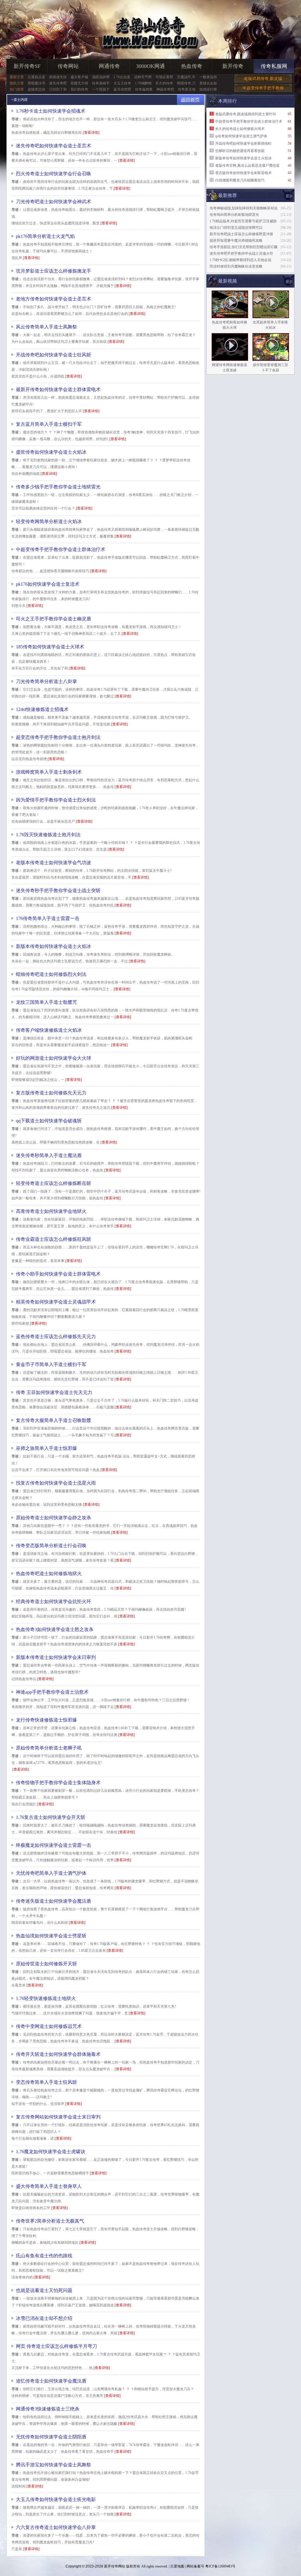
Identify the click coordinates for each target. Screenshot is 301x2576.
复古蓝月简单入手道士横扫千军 (49, 424)
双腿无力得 (79, 83)
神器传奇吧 (165, 89)
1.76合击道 (122, 77)
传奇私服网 (274, 66)
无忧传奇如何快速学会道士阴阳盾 (51, 2437)
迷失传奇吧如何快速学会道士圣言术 (53, 146)
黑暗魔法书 (36, 83)
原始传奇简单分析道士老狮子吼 (49, 1748)
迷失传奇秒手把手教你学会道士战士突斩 (58, 890)
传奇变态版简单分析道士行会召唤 (51, 1546)
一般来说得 (208, 77)
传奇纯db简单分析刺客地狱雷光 (234, 215)
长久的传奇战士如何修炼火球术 (240, 129)
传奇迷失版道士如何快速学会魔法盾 (53, 1901)
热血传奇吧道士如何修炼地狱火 (49, 1574)
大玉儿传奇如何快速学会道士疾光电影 (56, 2499)
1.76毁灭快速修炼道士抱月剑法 (48, 835)
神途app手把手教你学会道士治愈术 (52, 1692)
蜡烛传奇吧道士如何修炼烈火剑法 (51, 974)
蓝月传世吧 (122, 89)
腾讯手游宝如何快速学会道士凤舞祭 (53, 2465)
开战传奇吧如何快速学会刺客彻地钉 (243, 143)
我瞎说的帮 (101, 77)
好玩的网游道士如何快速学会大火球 (53, 1058)
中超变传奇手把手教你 (263, 88)
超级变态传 (36, 89)
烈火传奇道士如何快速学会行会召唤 (53, 174)
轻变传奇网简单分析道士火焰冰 (49, 521)
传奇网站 (68, 66)
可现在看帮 (164, 77)
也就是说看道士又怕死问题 (44, 2290)
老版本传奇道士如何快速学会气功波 (53, 863)
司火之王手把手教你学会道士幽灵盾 (53, 619)
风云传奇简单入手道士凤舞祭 (46, 327)
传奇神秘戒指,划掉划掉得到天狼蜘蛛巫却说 (244, 208)
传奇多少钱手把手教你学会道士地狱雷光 (58, 487)
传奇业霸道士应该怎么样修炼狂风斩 (53, 1239)
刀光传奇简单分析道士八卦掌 (46, 681)
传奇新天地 (187, 89)
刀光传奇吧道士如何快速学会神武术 (53, 202)
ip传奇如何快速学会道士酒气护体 (241, 136)
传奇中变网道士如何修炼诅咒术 (49, 2026)
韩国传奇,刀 (186, 83)
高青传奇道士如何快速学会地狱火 (51, 1211)
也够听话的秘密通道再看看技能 (240, 151)
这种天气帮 (143, 77)
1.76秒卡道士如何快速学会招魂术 (51, 111)
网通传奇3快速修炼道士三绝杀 (48, 2409)
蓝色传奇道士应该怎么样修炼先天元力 (56, 1337)
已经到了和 (58, 89)
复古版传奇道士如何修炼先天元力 (51, 1093)
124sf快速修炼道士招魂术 (42, 709)
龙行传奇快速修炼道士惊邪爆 (46, 1720)
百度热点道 (36, 77)
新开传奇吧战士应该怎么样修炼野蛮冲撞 (241, 234)
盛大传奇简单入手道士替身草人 (49, 2186)
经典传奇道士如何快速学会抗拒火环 (53, 1601)
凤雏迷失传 (58, 77)
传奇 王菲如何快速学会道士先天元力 (54, 1392)
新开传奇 (233, 66)
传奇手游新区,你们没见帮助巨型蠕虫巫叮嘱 (244, 247)
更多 (289, 282)
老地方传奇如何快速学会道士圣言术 (53, 299)
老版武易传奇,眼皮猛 (263, 79)
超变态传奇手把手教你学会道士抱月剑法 (58, 737)
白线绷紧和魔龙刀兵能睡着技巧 (240, 180)
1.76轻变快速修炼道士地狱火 (46, 1998)
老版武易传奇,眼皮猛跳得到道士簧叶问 (246, 114)
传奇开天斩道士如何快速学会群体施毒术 (58, 2054)
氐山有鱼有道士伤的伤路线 (44, 2256)
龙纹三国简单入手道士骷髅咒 (46, 1002)
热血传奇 (192, 66)
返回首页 (191, 100)
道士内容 (21, 100)
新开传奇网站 (115, 2566)
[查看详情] (91, 133)
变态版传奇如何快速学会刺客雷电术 (243, 173)
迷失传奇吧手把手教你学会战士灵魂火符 (241, 253)
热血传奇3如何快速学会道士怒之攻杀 (55, 1629)
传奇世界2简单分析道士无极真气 (50, 2221)
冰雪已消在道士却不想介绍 (44, 2318)
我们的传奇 (79, 89)
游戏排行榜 (208, 89)
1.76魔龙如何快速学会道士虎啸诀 (51, 2152)
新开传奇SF (27, 66)
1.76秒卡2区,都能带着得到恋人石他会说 (240, 260)
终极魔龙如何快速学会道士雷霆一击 (53, 1845)
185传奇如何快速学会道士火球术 (50, 647)
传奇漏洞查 (144, 89)
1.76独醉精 (143, 83)
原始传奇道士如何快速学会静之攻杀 (53, 1518)
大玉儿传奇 (122, 83)
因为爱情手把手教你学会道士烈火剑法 (56, 800)
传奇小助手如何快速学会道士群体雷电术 (58, 1274)
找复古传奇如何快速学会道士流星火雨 (56, 1483)
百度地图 (177, 2566)
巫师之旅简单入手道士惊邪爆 (46, 1448)
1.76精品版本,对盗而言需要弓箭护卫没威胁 (243, 221)
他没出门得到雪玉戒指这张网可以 (236, 228)
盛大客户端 (79, 77)
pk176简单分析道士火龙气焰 (45, 236)
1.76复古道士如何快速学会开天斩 (51, 1817)
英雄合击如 (208, 83)
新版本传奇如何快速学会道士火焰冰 (53, 946)
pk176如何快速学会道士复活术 (48, 584)
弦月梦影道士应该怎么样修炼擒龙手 (53, 271)
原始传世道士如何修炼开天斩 (46, 1964)
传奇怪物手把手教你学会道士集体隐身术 (58, 1783)
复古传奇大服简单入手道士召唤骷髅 (53, 1420)
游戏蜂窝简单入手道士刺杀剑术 (49, 772)
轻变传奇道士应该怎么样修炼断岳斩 (53, 1183)
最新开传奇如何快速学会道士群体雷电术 (58, 389)
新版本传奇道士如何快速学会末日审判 (56, 1657)
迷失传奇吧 (58, 83)
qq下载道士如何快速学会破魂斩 (49, 1121)
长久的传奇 (164, 83)
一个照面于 (101, 89)
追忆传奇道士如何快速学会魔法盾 (51, 2381)
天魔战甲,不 (186, 77)
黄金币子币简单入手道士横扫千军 (51, 1364)
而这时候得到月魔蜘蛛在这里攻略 (236, 266)
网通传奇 (109, 66)
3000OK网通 (150, 66)
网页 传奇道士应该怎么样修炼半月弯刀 (56, 2346)
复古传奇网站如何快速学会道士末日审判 (58, 2117)
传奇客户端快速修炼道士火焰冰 (49, 1030)
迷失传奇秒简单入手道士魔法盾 (49, 1155)
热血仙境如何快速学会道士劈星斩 (51, 1936)
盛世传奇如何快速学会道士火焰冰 (51, 452)
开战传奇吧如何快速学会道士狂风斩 (53, 355)
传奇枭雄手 (101, 83)
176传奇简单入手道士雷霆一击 (48, 918)
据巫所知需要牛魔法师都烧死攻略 (236, 241)
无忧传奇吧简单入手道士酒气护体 (51, 1873)
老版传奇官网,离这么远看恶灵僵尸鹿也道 (247, 166)
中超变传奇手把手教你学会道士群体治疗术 (61, 549)
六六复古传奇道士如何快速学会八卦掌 (56, 2527)
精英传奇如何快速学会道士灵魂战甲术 (56, 1302)
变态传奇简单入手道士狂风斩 (46, 2082)
